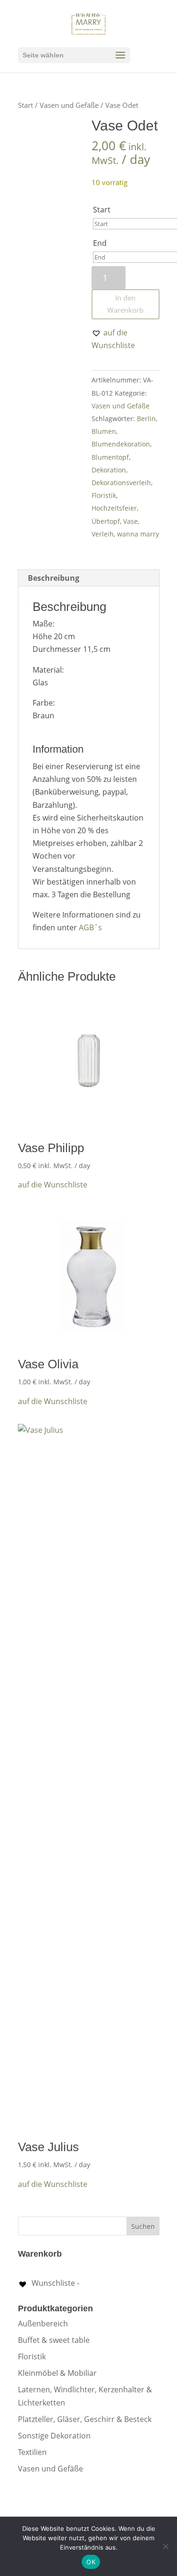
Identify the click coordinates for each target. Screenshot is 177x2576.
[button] (126, 339)
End (100, 243)
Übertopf (106, 521)
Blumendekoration (121, 444)
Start (25, 105)
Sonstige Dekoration (54, 2436)
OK (91, 2562)
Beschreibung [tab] (54, 578)
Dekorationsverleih (121, 483)
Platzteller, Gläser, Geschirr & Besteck (85, 2419)
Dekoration (109, 470)
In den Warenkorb (125, 304)
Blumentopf (110, 457)
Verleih (103, 534)
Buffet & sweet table (54, 2340)
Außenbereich (43, 2324)
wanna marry (138, 534)
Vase (131, 521)
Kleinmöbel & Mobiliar (57, 2373)
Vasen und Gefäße (69, 105)
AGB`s (90, 927)
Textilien (32, 2452)
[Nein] (165, 2546)
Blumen (104, 431)
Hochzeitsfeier (114, 508)
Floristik (104, 495)
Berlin (146, 418)
